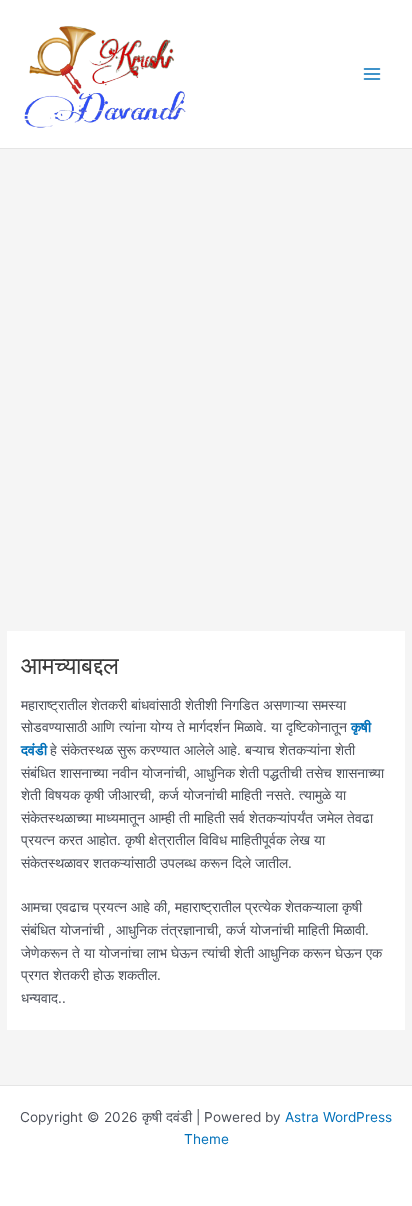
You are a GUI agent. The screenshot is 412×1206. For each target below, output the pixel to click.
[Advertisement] (206, 417)
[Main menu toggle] (372, 74)
